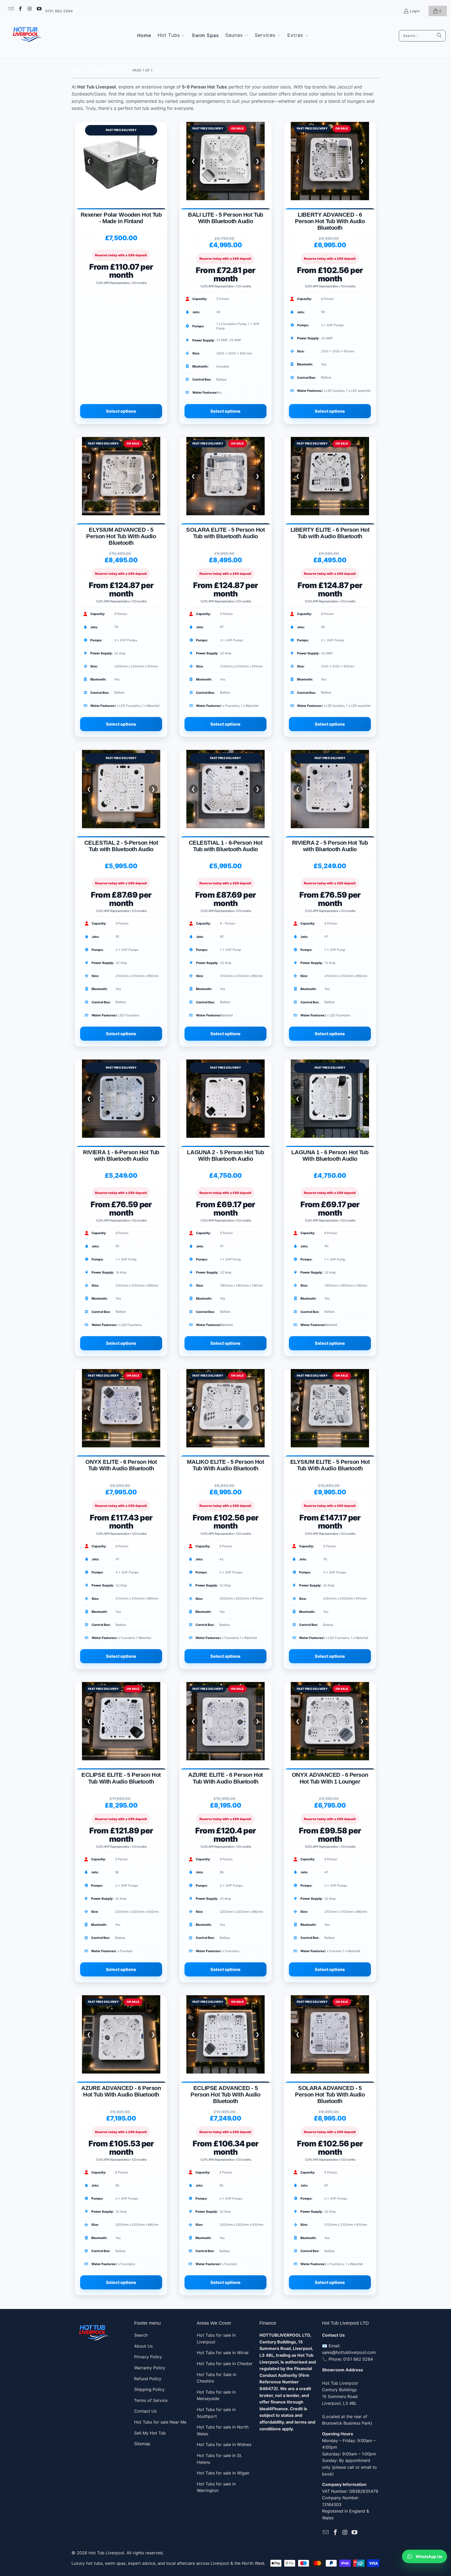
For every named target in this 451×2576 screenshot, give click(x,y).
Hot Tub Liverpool (106, 2553)
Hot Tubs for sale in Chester (225, 2364)
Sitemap (142, 2444)
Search (141, 2335)
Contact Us (145, 2411)
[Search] (439, 36)
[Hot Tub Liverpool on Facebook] (20, 9)
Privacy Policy (148, 2357)
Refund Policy (148, 2379)
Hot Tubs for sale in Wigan (223, 2473)
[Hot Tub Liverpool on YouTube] (39, 9)
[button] (172, 35)
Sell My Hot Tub (150, 2433)
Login (415, 11)
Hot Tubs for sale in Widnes (224, 2444)
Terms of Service (151, 2400)
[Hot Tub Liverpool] (27, 36)
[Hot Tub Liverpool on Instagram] (29, 9)
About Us (143, 2346)
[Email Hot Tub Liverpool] (11, 9)
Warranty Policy (150, 2368)
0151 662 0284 (59, 11)
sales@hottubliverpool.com (349, 2352)
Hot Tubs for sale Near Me (160, 2422)
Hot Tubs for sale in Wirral (223, 2353)
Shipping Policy (149, 2389)
